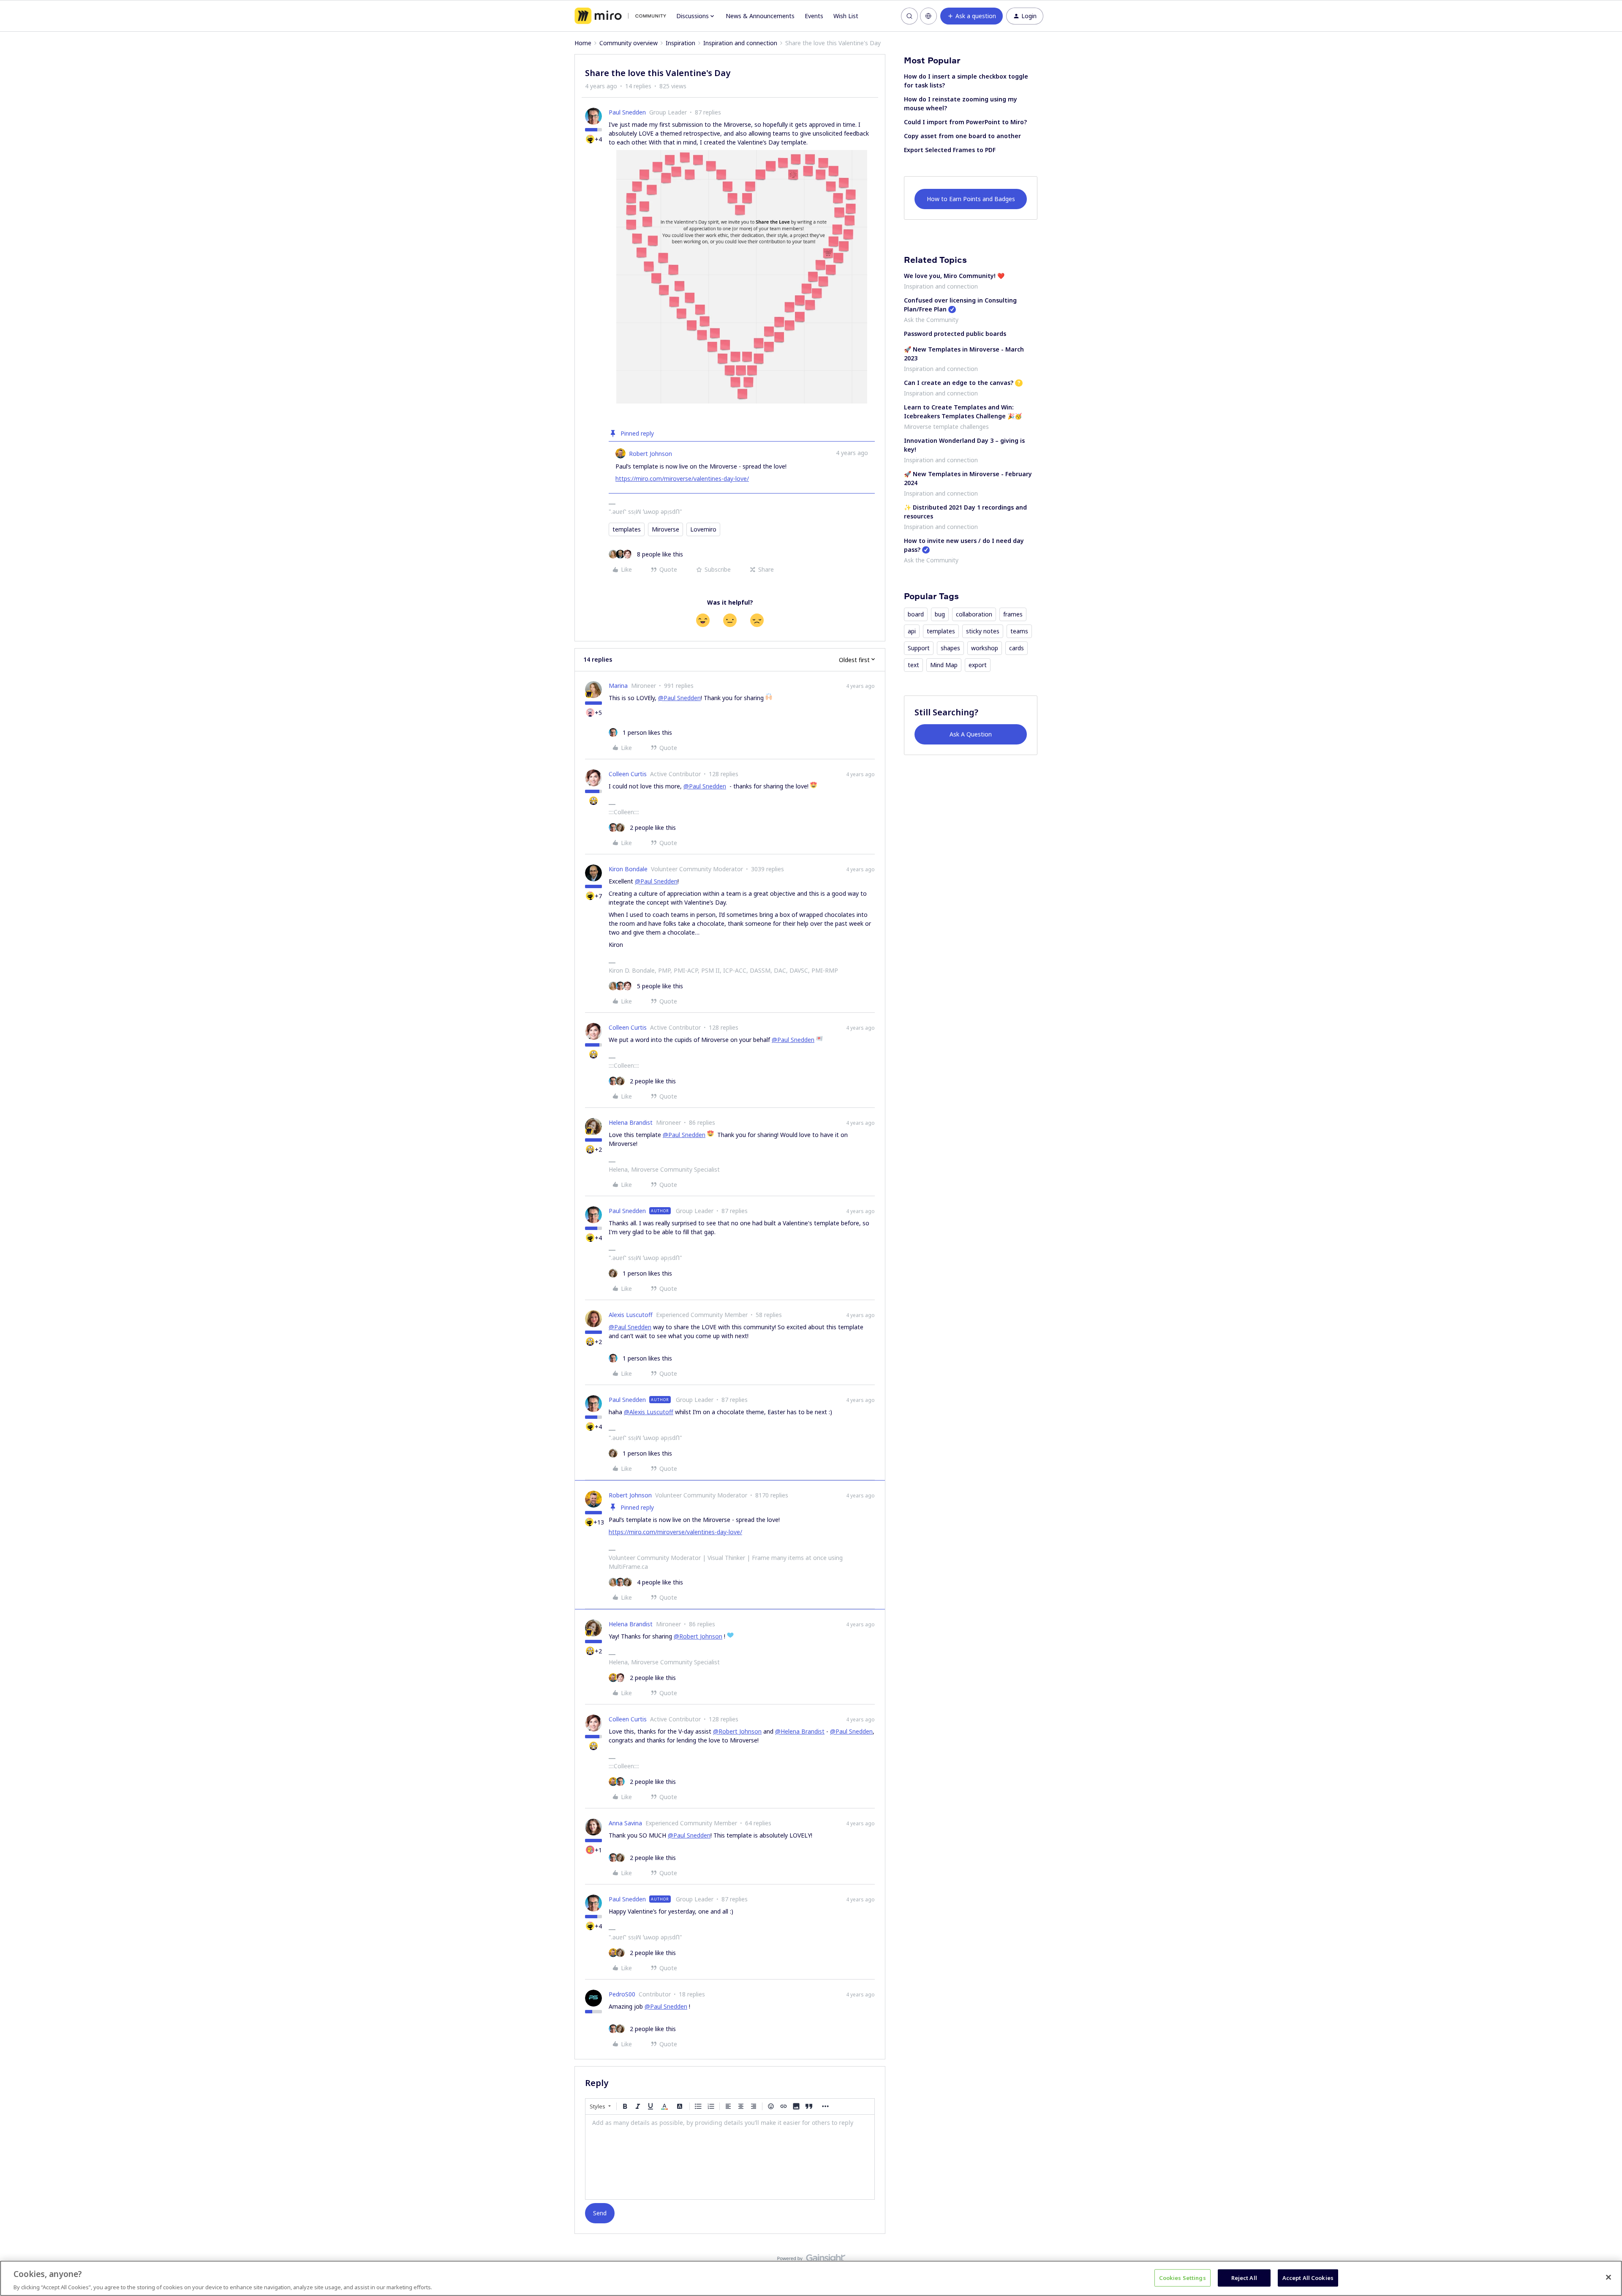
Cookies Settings (1182, 2277)
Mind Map (944, 665)
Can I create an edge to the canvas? (959, 383)
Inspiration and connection (740, 43)
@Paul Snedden (679, 698)
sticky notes (983, 631)
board (916, 614)
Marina (618, 686)
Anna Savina (625, 1823)
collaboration (974, 614)
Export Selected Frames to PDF (950, 150)
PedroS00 (622, 1994)
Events (814, 16)
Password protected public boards (955, 334)
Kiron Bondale (628, 869)
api (912, 631)
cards (1016, 648)
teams (1019, 631)
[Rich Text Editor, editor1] (730, 2157)
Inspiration (680, 43)
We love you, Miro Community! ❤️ (954, 276)
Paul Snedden (627, 112)
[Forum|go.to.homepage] (620, 16)
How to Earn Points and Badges (971, 199)
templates (627, 529)
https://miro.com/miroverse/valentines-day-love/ (682, 479)
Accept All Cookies (1308, 2277)
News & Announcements (760, 16)
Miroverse (665, 529)
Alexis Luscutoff (631, 1315)
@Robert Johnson (698, 1636)
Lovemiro (703, 529)
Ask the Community (931, 320)
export (978, 665)
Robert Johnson (650, 454)
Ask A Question (971, 734)
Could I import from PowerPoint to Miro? (965, 122)
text (913, 665)
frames (1013, 614)
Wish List (846, 16)
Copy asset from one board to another (962, 136)
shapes (950, 648)
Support (919, 648)
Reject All (1244, 2277)
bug (940, 614)
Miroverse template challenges (946, 427)
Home (583, 43)
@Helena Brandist (800, 1731)
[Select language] (928, 16)
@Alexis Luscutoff (649, 1412)
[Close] (1608, 2277)
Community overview (629, 43)
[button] (972, 16)
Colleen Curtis (628, 774)
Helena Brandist (631, 1122)
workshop (985, 648)
